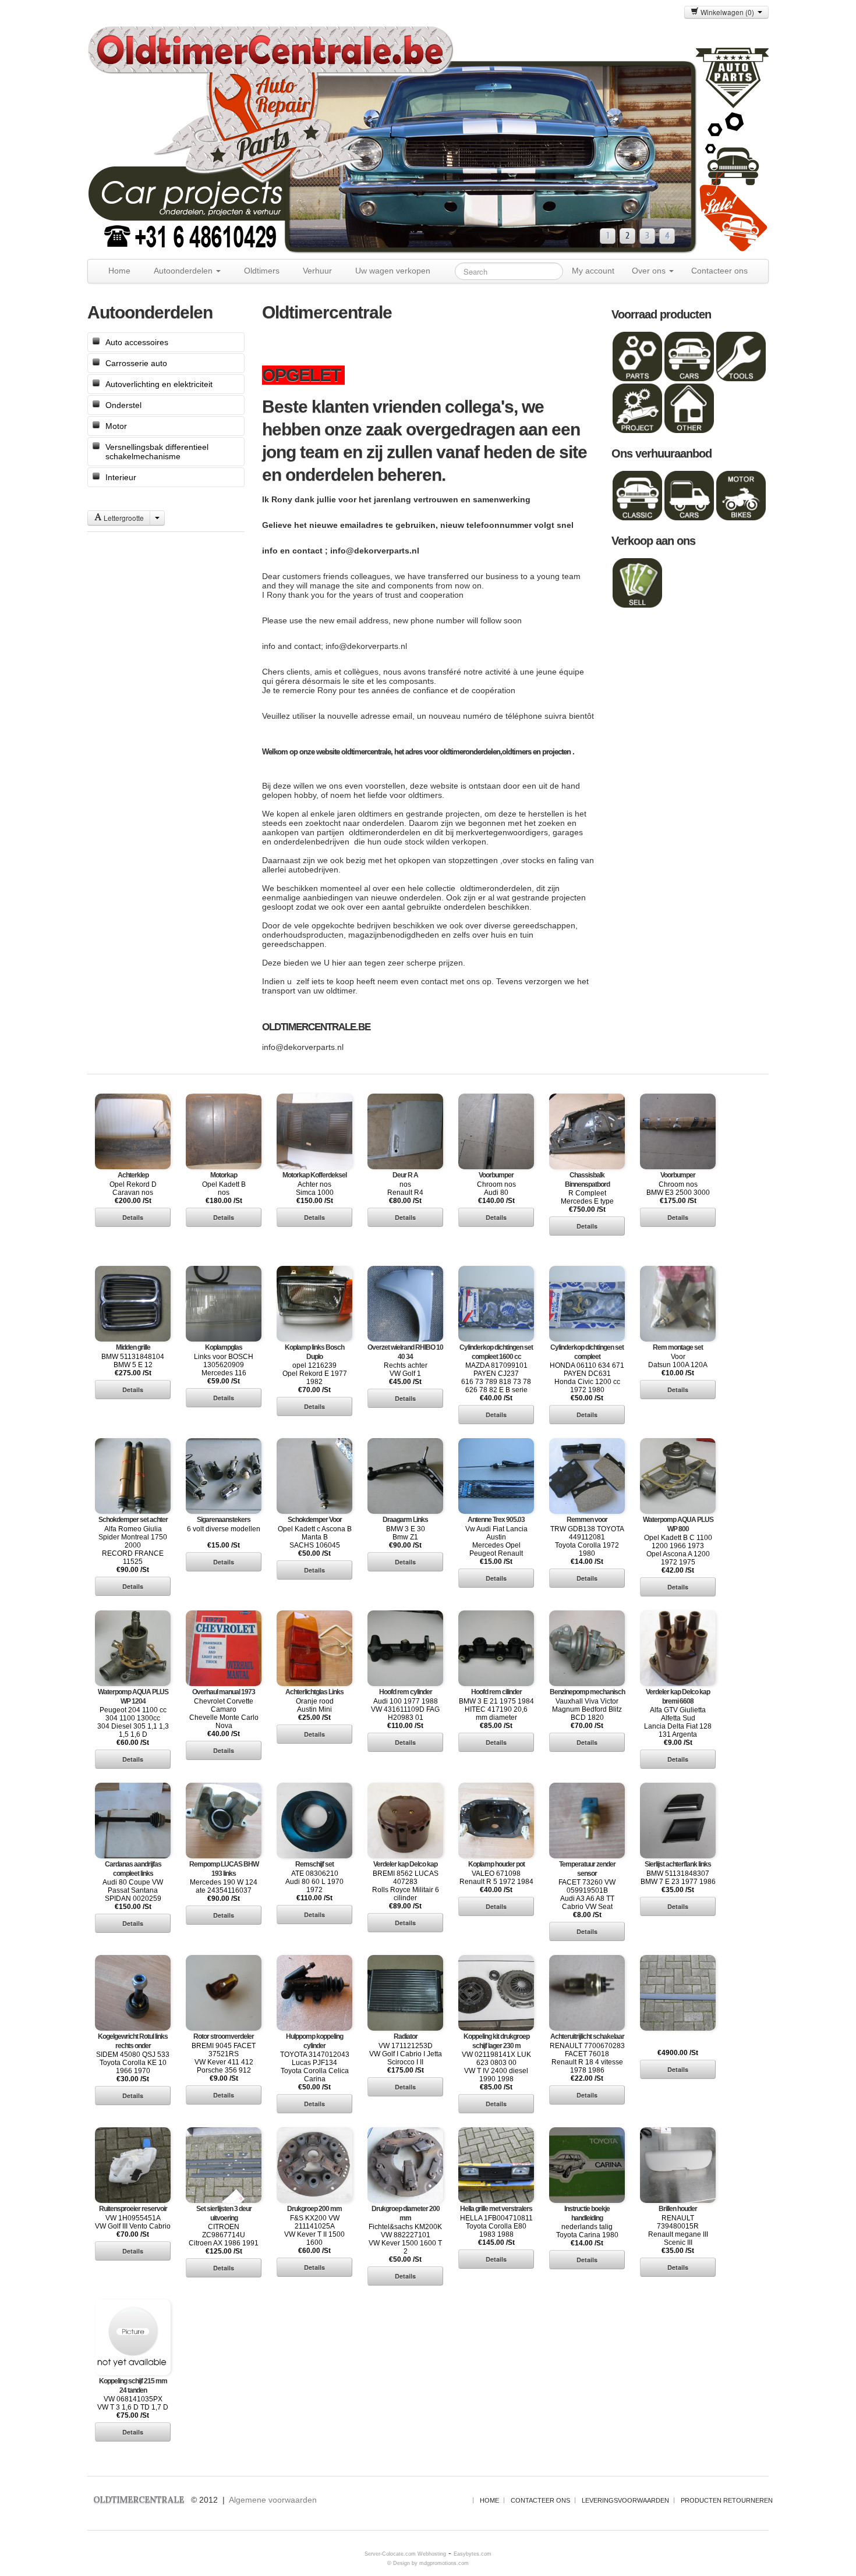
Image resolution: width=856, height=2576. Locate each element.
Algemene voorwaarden (273, 2500)
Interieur (121, 477)
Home (119, 271)
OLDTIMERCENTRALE (139, 2499)
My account (593, 271)
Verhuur (317, 271)
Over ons (650, 271)
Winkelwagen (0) (728, 12)
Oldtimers (262, 271)
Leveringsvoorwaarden (625, 2500)
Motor (116, 426)
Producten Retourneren (727, 2500)
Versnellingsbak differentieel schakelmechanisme (157, 452)
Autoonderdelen (184, 271)
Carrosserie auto (136, 363)
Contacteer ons (719, 271)
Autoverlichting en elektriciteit (159, 384)
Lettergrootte (123, 518)
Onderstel (123, 405)
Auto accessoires (137, 342)
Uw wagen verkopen (393, 271)
